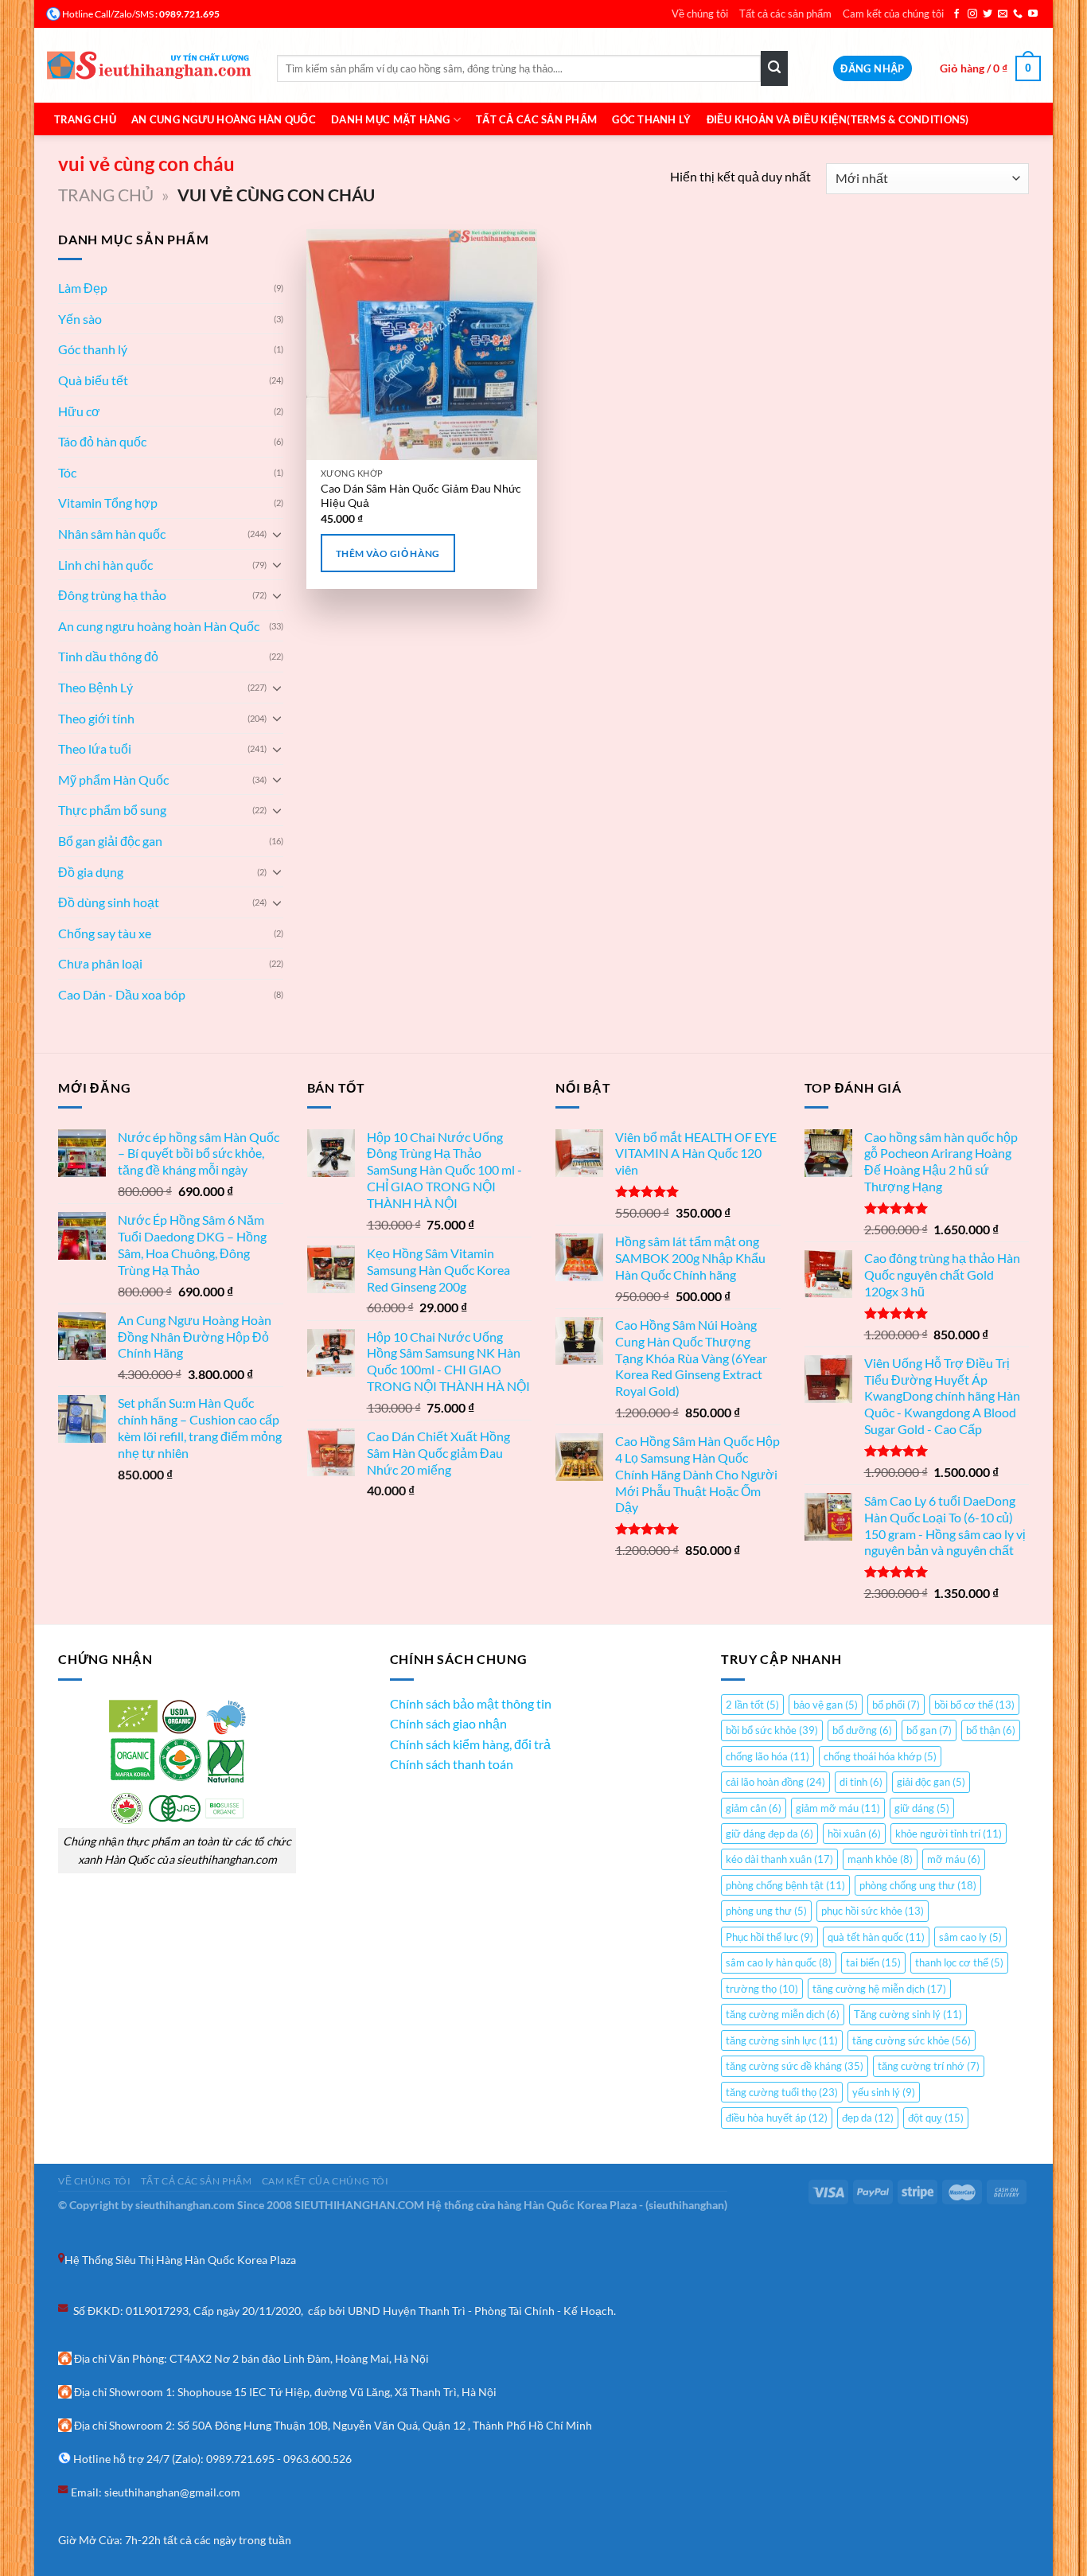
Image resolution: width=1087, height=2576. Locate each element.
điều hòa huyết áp (777, 2118)
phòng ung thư (766, 1911)
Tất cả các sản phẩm (785, 14)
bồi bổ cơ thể (974, 1705)
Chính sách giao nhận (448, 1723)
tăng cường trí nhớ (929, 2066)
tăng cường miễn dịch (783, 2014)
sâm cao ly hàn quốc (779, 1962)
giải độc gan (931, 1782)
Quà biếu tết (93, 380)
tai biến (873, 1962)
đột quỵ (936, 2118)
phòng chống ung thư (918, 1885)
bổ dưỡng (862, 1730)
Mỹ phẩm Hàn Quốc (113, 779)
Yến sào (80, 319)
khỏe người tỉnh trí (949, 1834)
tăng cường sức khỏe (912, 2040)
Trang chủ (85, 119)
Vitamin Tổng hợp (108, 503)
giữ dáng (922, 1808)
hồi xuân (854, 1834)
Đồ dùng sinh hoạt (109, 902)
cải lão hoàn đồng (775, 1782)
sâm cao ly (970, 1937)
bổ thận (991, 1730)
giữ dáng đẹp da (769, 1834)
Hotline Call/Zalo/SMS (108, 14)
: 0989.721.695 (187, 14)
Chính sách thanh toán (452, 1764)
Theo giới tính (96, 718)
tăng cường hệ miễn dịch (879, 1989)
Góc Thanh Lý (651, 119)
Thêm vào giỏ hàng (388, 553)
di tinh (861, 1782)
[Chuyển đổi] (277, 534)
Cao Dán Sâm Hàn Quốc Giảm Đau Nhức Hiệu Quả (421, 496)
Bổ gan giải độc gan (110, 841)
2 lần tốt (752, 1705)
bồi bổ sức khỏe (772, 1730)
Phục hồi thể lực (769, 1937)
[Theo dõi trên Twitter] (988, 14)
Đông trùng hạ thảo (112, 595)
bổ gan (929, 1730)
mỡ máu (954, 1859)
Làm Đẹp (83, 288)
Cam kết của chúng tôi (893, 14)
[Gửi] (774, 68)
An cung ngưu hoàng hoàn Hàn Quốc (159, 626)
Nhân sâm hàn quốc (112, 534)
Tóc (67, 472)
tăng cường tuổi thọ (782, 2092)
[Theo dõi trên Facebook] (956, 14)
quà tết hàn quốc (876, 1937)
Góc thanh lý (93, 349)
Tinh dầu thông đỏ (108, 656)
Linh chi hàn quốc (105, 565)
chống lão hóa (768, 1756)
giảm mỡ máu (838, 1808)
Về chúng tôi (700, 14)
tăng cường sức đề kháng (795, 2066)
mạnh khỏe (880, 1859)
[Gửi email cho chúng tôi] (1003, 14)
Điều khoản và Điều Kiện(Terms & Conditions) (838, 119)
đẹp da (868, 2118)
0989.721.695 (240, 2459)
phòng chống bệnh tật (785, 1885)
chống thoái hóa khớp (880, 1756)
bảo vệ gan (826, 1705)
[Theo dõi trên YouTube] (1033, 14)
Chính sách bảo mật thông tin (471, 1703)
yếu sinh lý (884, 2092)
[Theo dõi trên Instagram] (972, 14)
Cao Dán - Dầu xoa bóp (122, 994)
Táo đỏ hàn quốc (102, 441)
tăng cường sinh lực (782, 2040)
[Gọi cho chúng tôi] (1018, 14)
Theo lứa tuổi (95, 748)
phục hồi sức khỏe (873, 1911)
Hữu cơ (79, 411)
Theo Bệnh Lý (95, 687)
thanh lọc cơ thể (959, 1962)
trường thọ (762, 1989)
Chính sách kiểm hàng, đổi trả (470, 1744)
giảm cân (754, 1808)
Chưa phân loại (100, 963)
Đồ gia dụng (91, 872)
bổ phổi (896, 1705)
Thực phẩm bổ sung (112, 810)
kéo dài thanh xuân (779, 1859)
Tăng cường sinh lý (908, 2014)
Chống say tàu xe (105, 933)
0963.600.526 (318, 2459)
